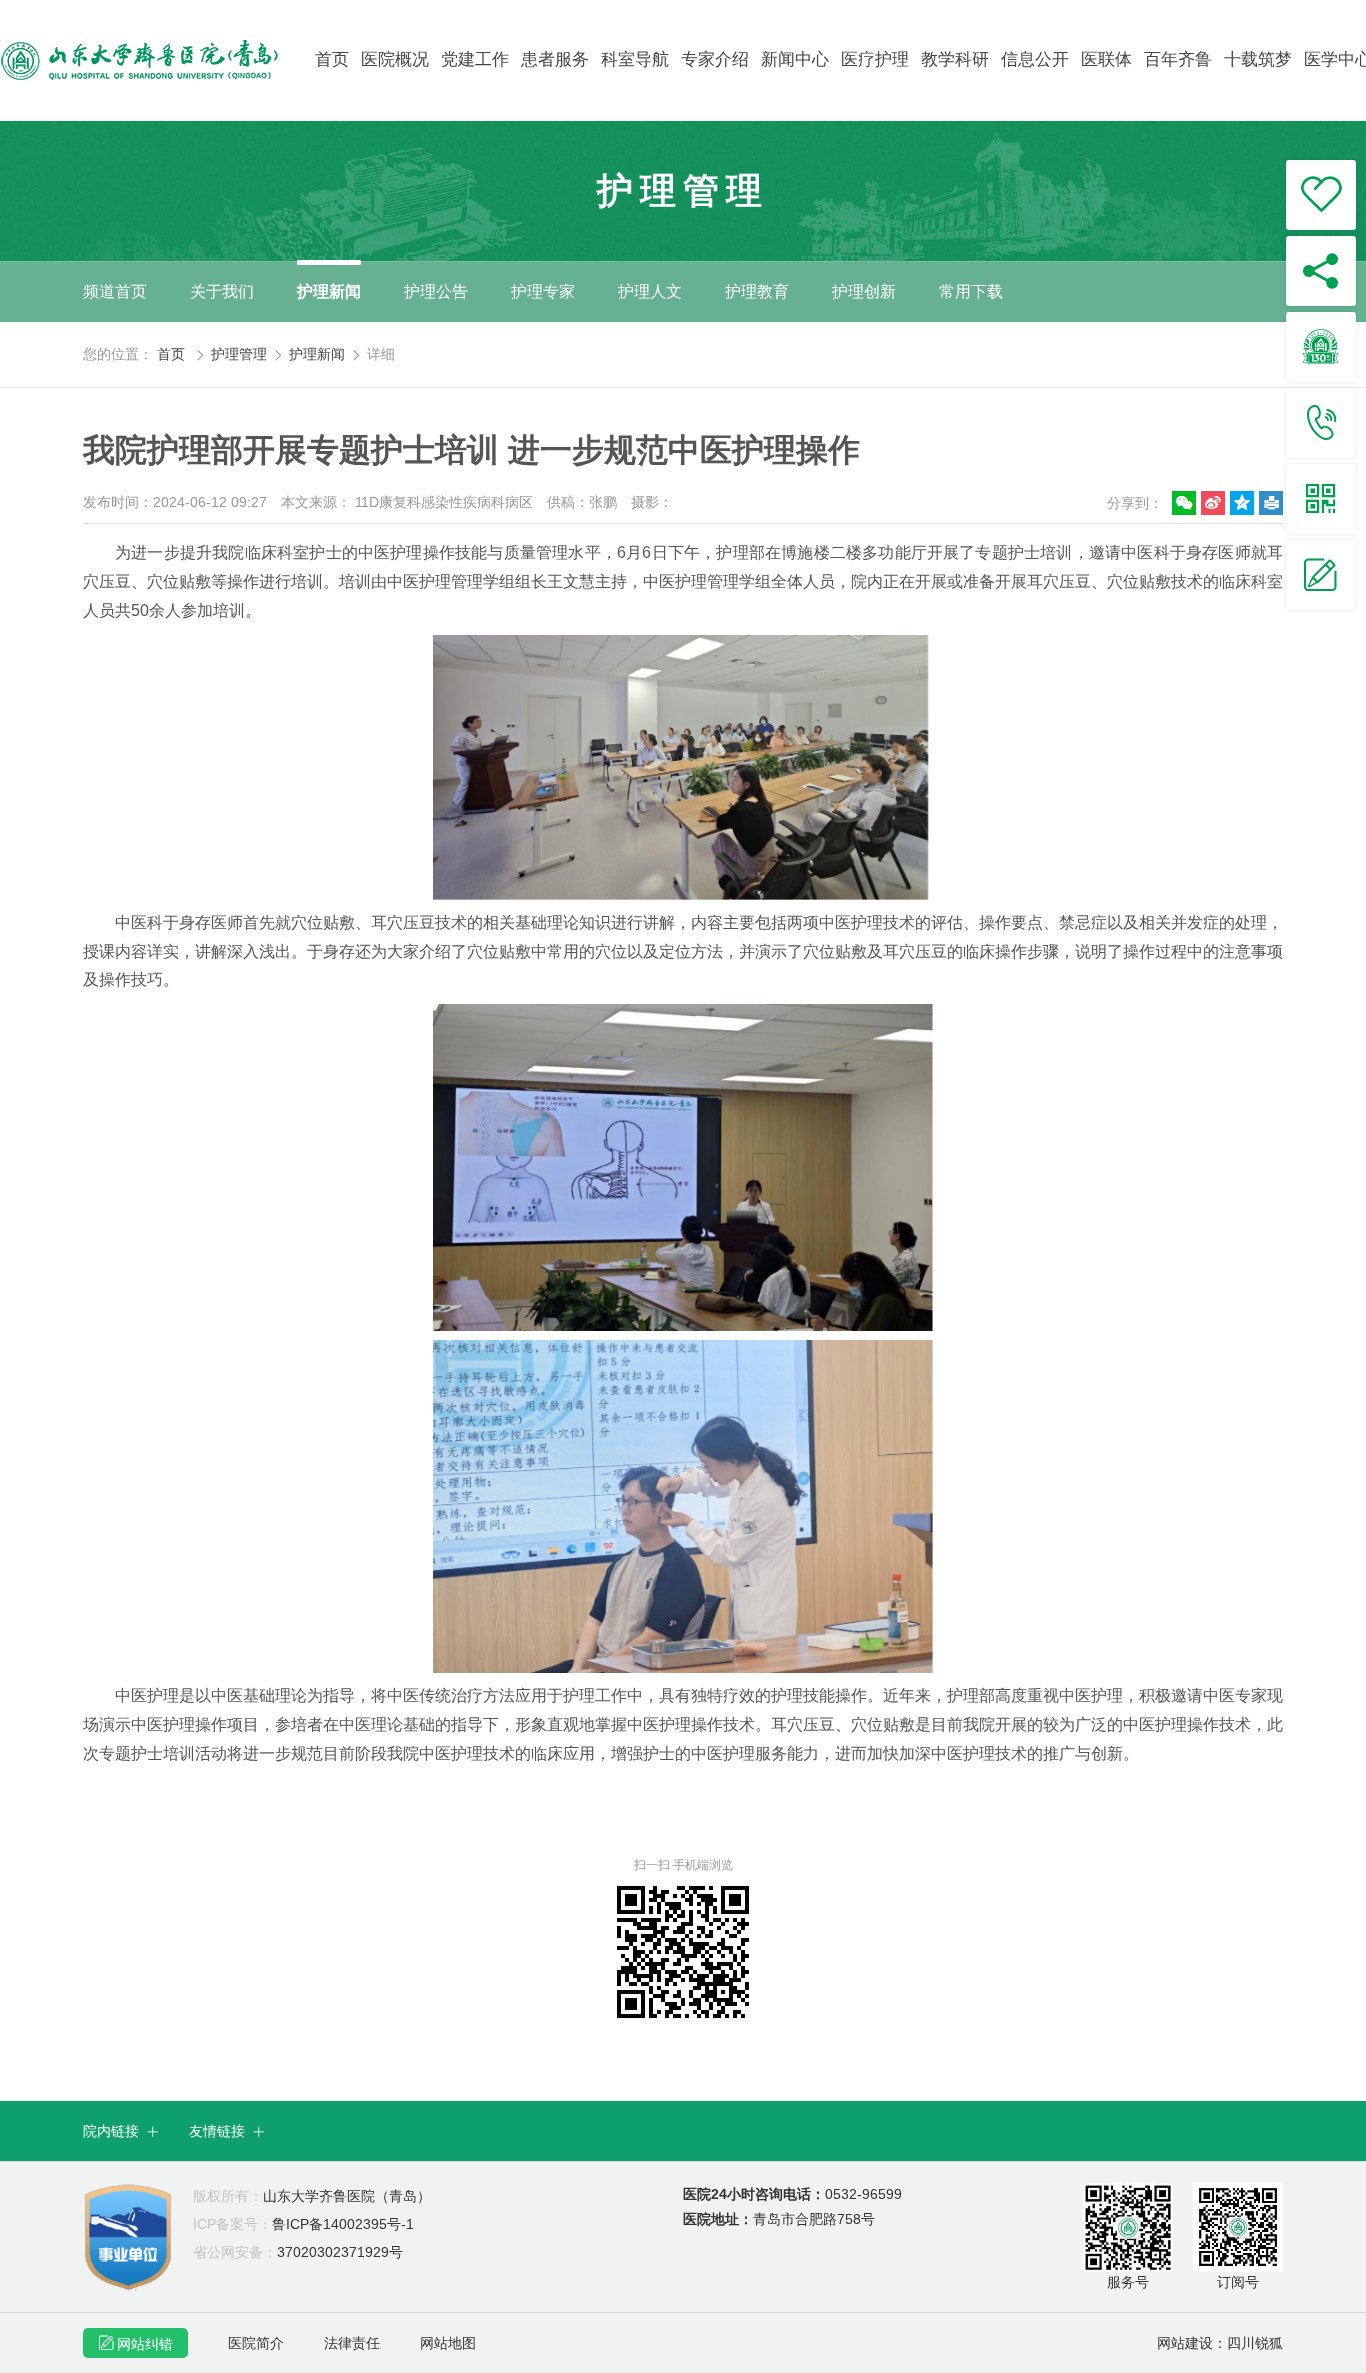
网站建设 (1185, 2343)
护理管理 (239, 354)
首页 (332, 59)
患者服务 (555, 59)
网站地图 (448, 2343)
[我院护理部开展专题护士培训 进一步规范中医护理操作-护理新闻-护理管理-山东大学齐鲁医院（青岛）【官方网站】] (156, 60)
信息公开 (1035, 59)
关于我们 (222, 291)
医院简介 (256, 2343)
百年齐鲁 (1178, 59)
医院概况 (395, 59)
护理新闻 (329, 291)
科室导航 (635, 59)
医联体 (1106, 59)
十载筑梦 (1258, 59)
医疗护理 (875, 59)
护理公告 (436, 291)
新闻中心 (795, 59)
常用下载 (971, 291)
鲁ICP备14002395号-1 (303, 2224)
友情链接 (227, 2131)
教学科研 (955, 59)
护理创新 (864, 291)
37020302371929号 (298, 2252)
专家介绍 (715, 59)
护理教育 (757, 291)
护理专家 (543, 291)
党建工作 (475, 59)
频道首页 (115, 291)
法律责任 (352, 2343)
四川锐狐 (1255, 2343)
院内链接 (121, 2131)
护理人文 (650, 291)
